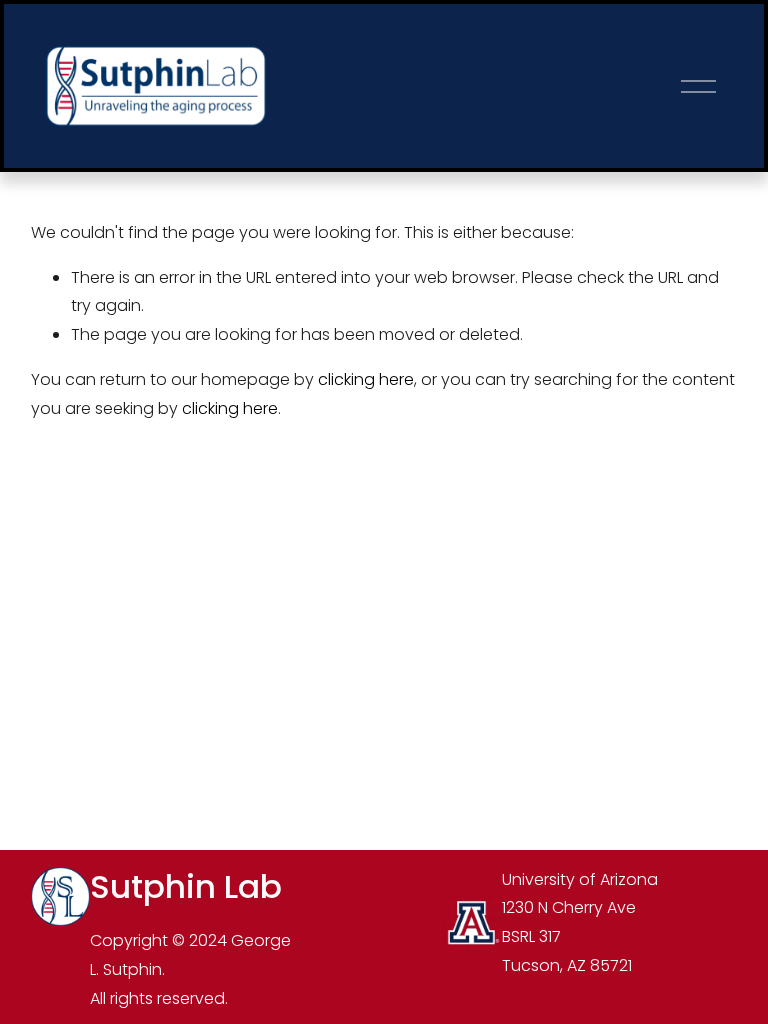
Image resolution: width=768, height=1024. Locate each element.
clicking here (366, 379)
